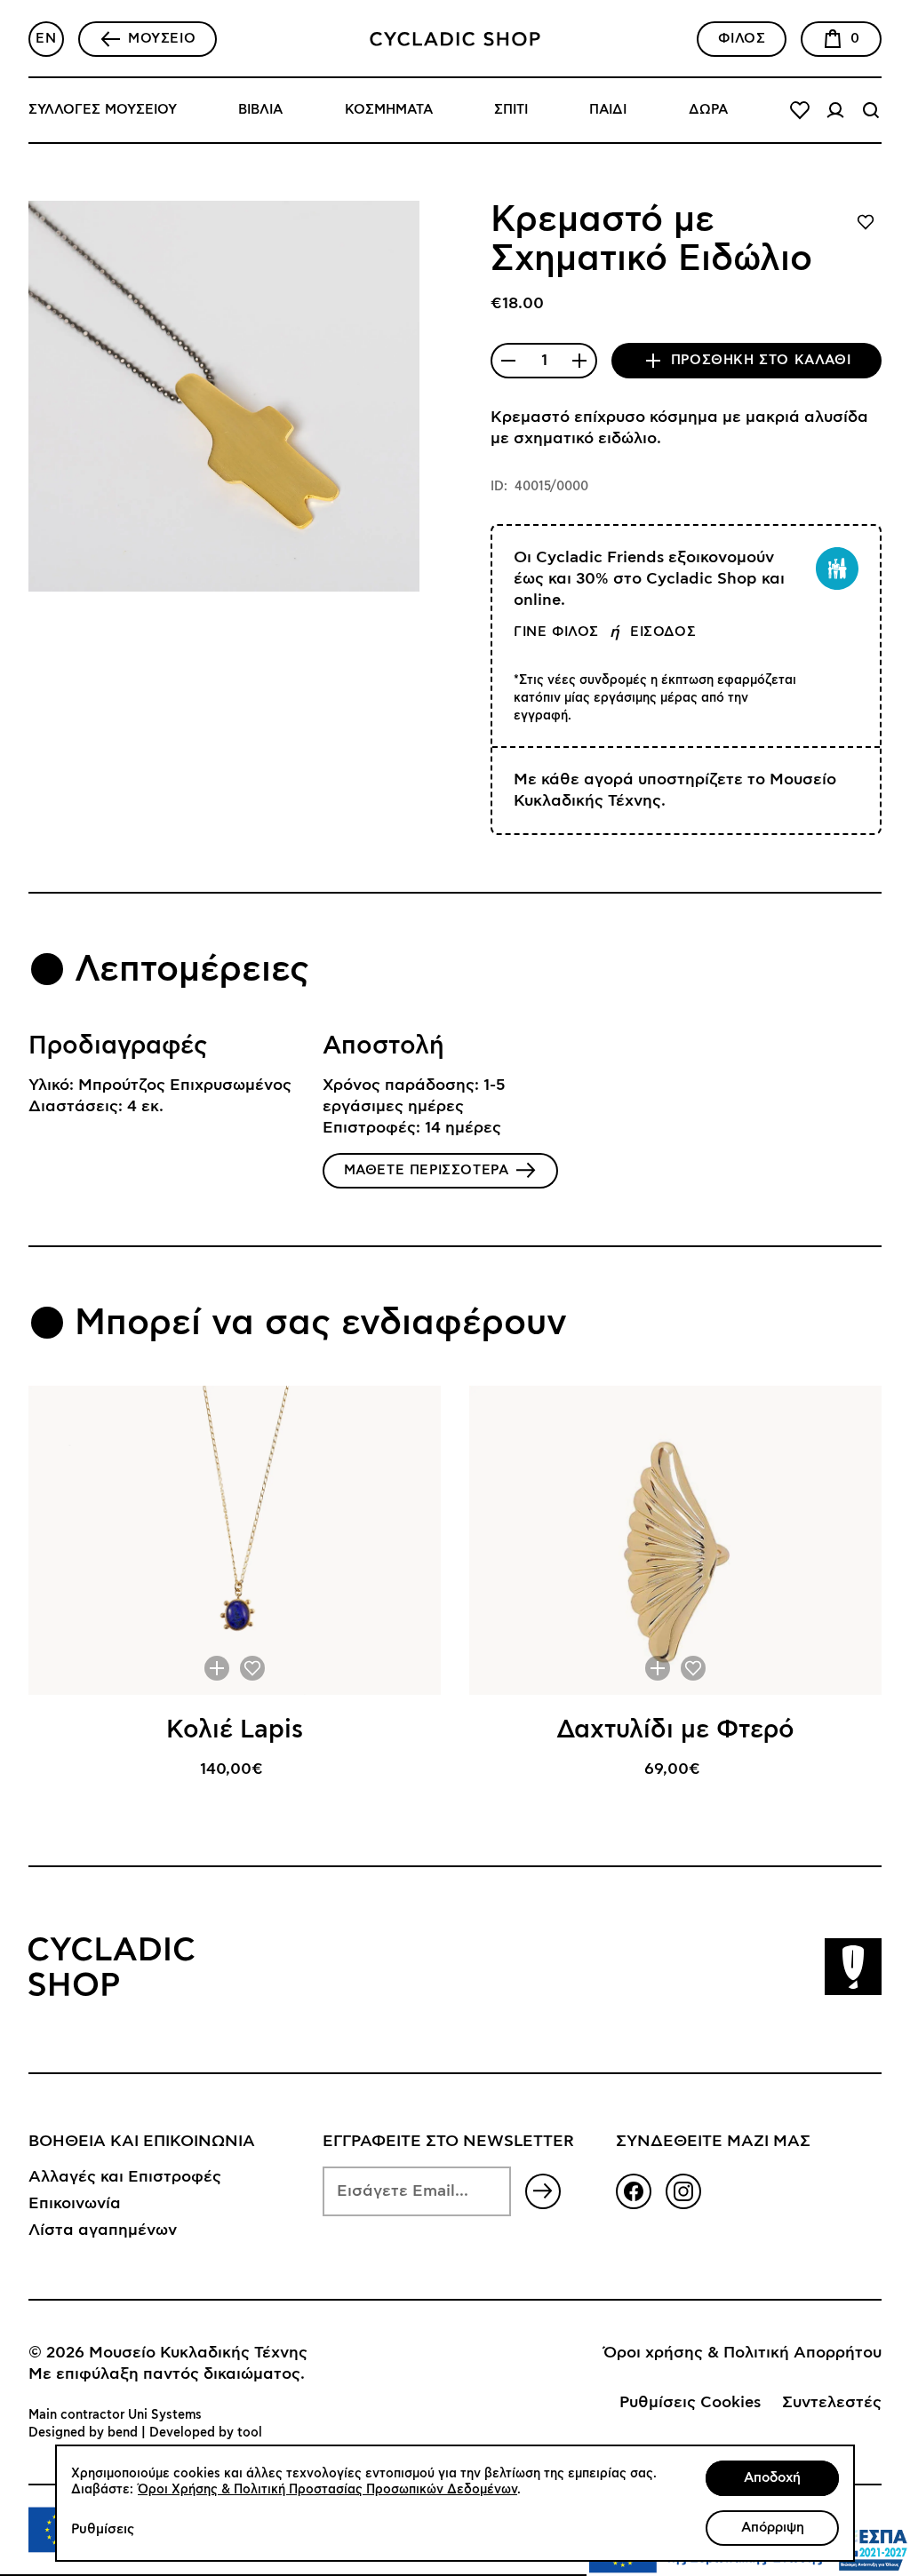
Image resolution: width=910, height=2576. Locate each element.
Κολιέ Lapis (235, 1730)
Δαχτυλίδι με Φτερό (675, 1730)
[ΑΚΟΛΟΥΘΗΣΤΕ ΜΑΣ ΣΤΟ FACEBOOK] (634, 2191)
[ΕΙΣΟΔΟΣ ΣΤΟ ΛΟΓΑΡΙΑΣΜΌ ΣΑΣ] (835, 110)
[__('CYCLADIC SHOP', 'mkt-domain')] (455, 39)
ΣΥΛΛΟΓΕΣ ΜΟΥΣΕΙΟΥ (103, 110)
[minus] (508, 361)
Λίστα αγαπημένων (103, 2230)
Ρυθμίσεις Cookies (690, 2403)
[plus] (579, 361)
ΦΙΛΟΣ (742, 39)
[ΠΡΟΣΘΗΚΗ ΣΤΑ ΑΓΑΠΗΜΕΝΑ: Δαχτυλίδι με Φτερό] (693, 1668)
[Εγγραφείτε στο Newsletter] (543, 2191)
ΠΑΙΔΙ (608, 110)
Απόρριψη (773, 2528)
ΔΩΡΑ (708, 110)
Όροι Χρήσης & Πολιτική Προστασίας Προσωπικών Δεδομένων (327, 2490)
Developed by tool (206, 2433)
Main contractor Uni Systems (115, 2415)
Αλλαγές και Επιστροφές (125, 2177)
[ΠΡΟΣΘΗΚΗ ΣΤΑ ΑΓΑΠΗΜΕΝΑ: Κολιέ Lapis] (252, 1668)
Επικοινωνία (75, 2204)
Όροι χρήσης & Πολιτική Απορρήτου (742, 2353)
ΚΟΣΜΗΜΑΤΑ (389, 110)
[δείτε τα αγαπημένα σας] (800, 110)
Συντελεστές (832, 2403)
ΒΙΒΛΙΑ (260, 110)
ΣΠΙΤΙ (511, 110)
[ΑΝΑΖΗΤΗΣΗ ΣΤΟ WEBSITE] (871, 110)
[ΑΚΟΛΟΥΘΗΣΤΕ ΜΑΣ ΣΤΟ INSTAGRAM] (683, 2191)
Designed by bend (83, 2433)
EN (46, 39)
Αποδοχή (772, 2478)
